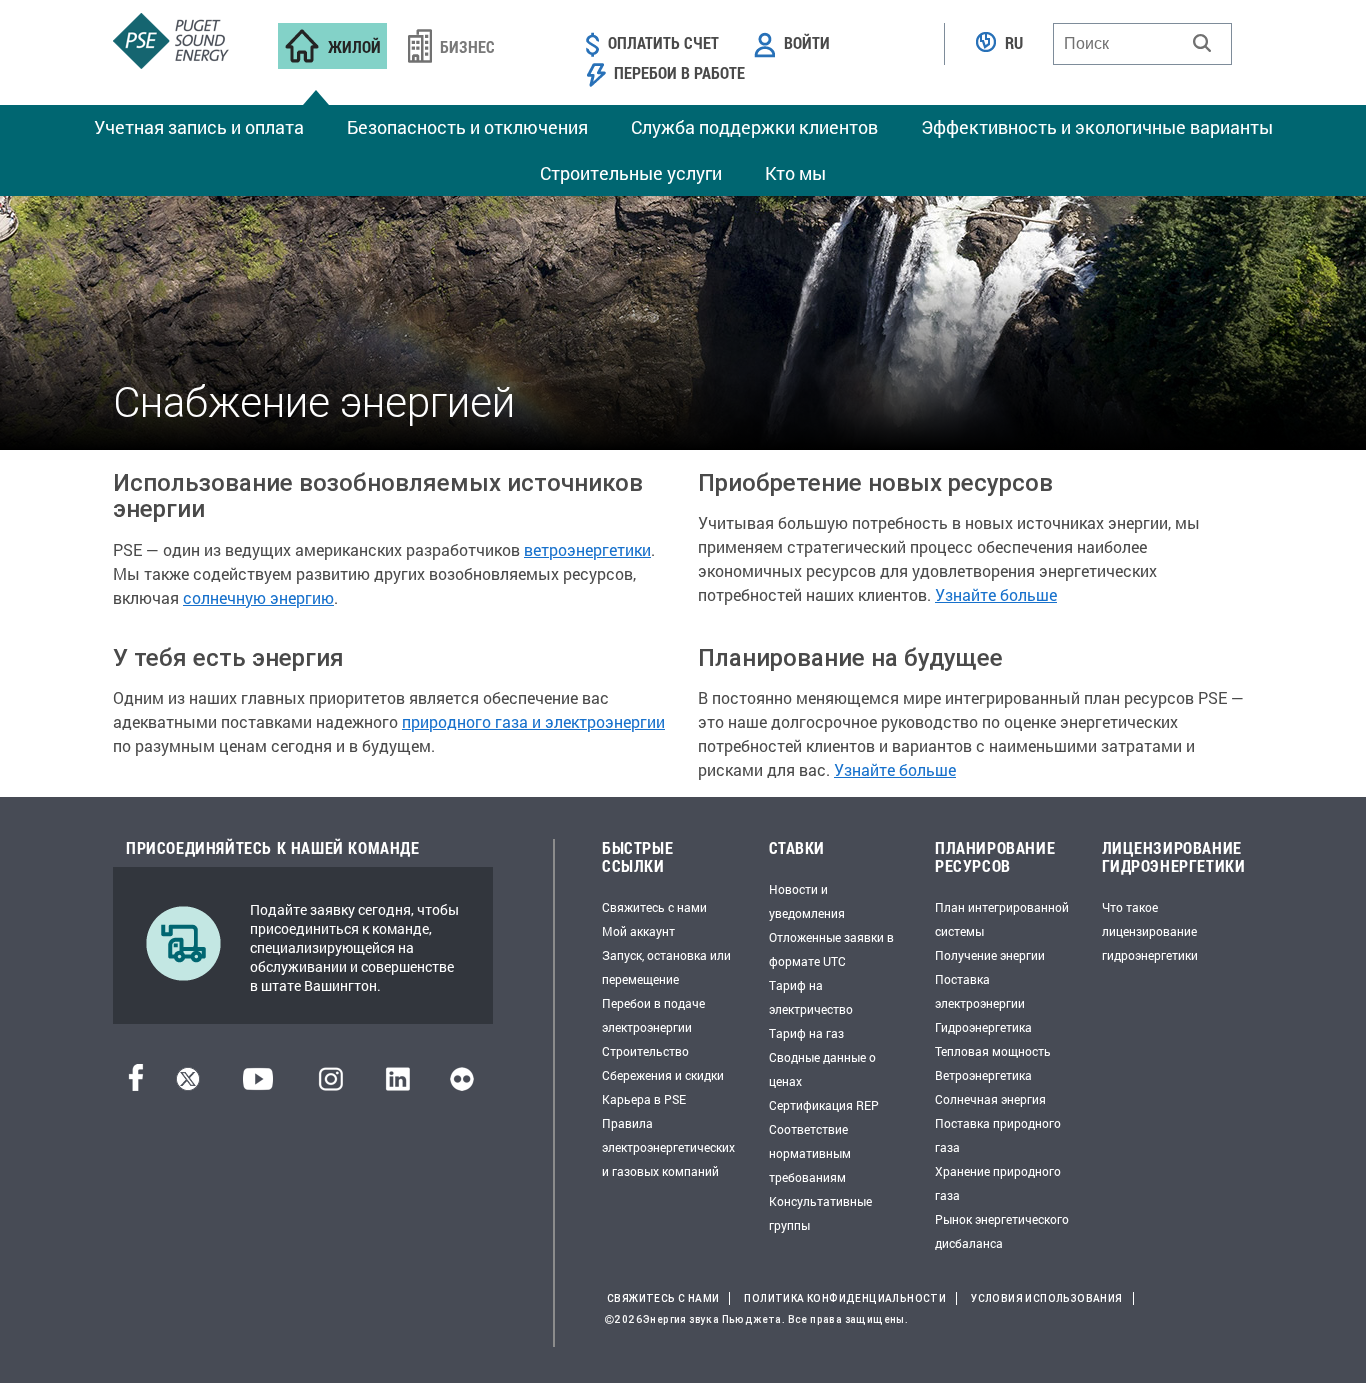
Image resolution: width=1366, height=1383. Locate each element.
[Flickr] (462, 1084)
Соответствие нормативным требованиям (810, 1153)
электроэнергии (605, 721)
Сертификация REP (824, 1105)
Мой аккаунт (638, 931)
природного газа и (473, 721)
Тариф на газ (806, 1033)
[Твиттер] (188, 1084)
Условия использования (1046, 1298)
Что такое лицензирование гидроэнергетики (1150, 931)
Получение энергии (990, 955)
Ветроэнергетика (983, 1075)
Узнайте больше (996, 594)
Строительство (645, 1051)
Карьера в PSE (644, 1099)
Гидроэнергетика (983, 1027)
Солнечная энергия (990, 1099)
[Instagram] (331, 1084)
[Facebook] (136, 1084)
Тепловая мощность (993, 1051)
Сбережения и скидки (663, 1075)
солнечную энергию (258, 597)
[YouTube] (258, 1084)
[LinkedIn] (397, 1084)
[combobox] (1142, 44)
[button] (1202, 43)
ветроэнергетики (587, 549)
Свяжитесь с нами (654, 907)
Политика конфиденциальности (845, 1298)
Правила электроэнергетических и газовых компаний (668, 1147)
